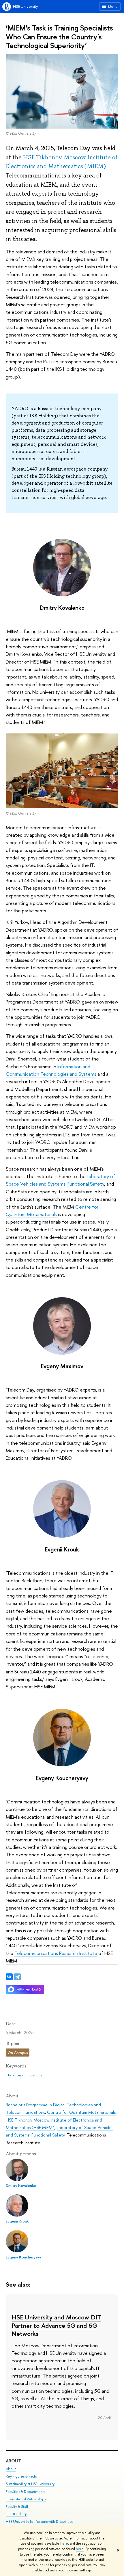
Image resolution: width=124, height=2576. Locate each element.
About (13, 2461)
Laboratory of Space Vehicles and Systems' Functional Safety (60, 1180)
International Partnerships (26, 2499)
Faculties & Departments (26, 2492)
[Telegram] (17, 1977)
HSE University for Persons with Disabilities (40, 2521)
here (64, 2543)
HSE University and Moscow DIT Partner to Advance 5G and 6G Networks (56, 2325)
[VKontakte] (9, 1977)
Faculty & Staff (17, 2507)
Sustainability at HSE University (30, 2484)
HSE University (25, 6)
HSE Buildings (17, 2514)
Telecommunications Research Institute (56, 1953)
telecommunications (25, 2075)
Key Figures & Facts (21, 2476)
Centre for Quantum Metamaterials (81, 2112)
